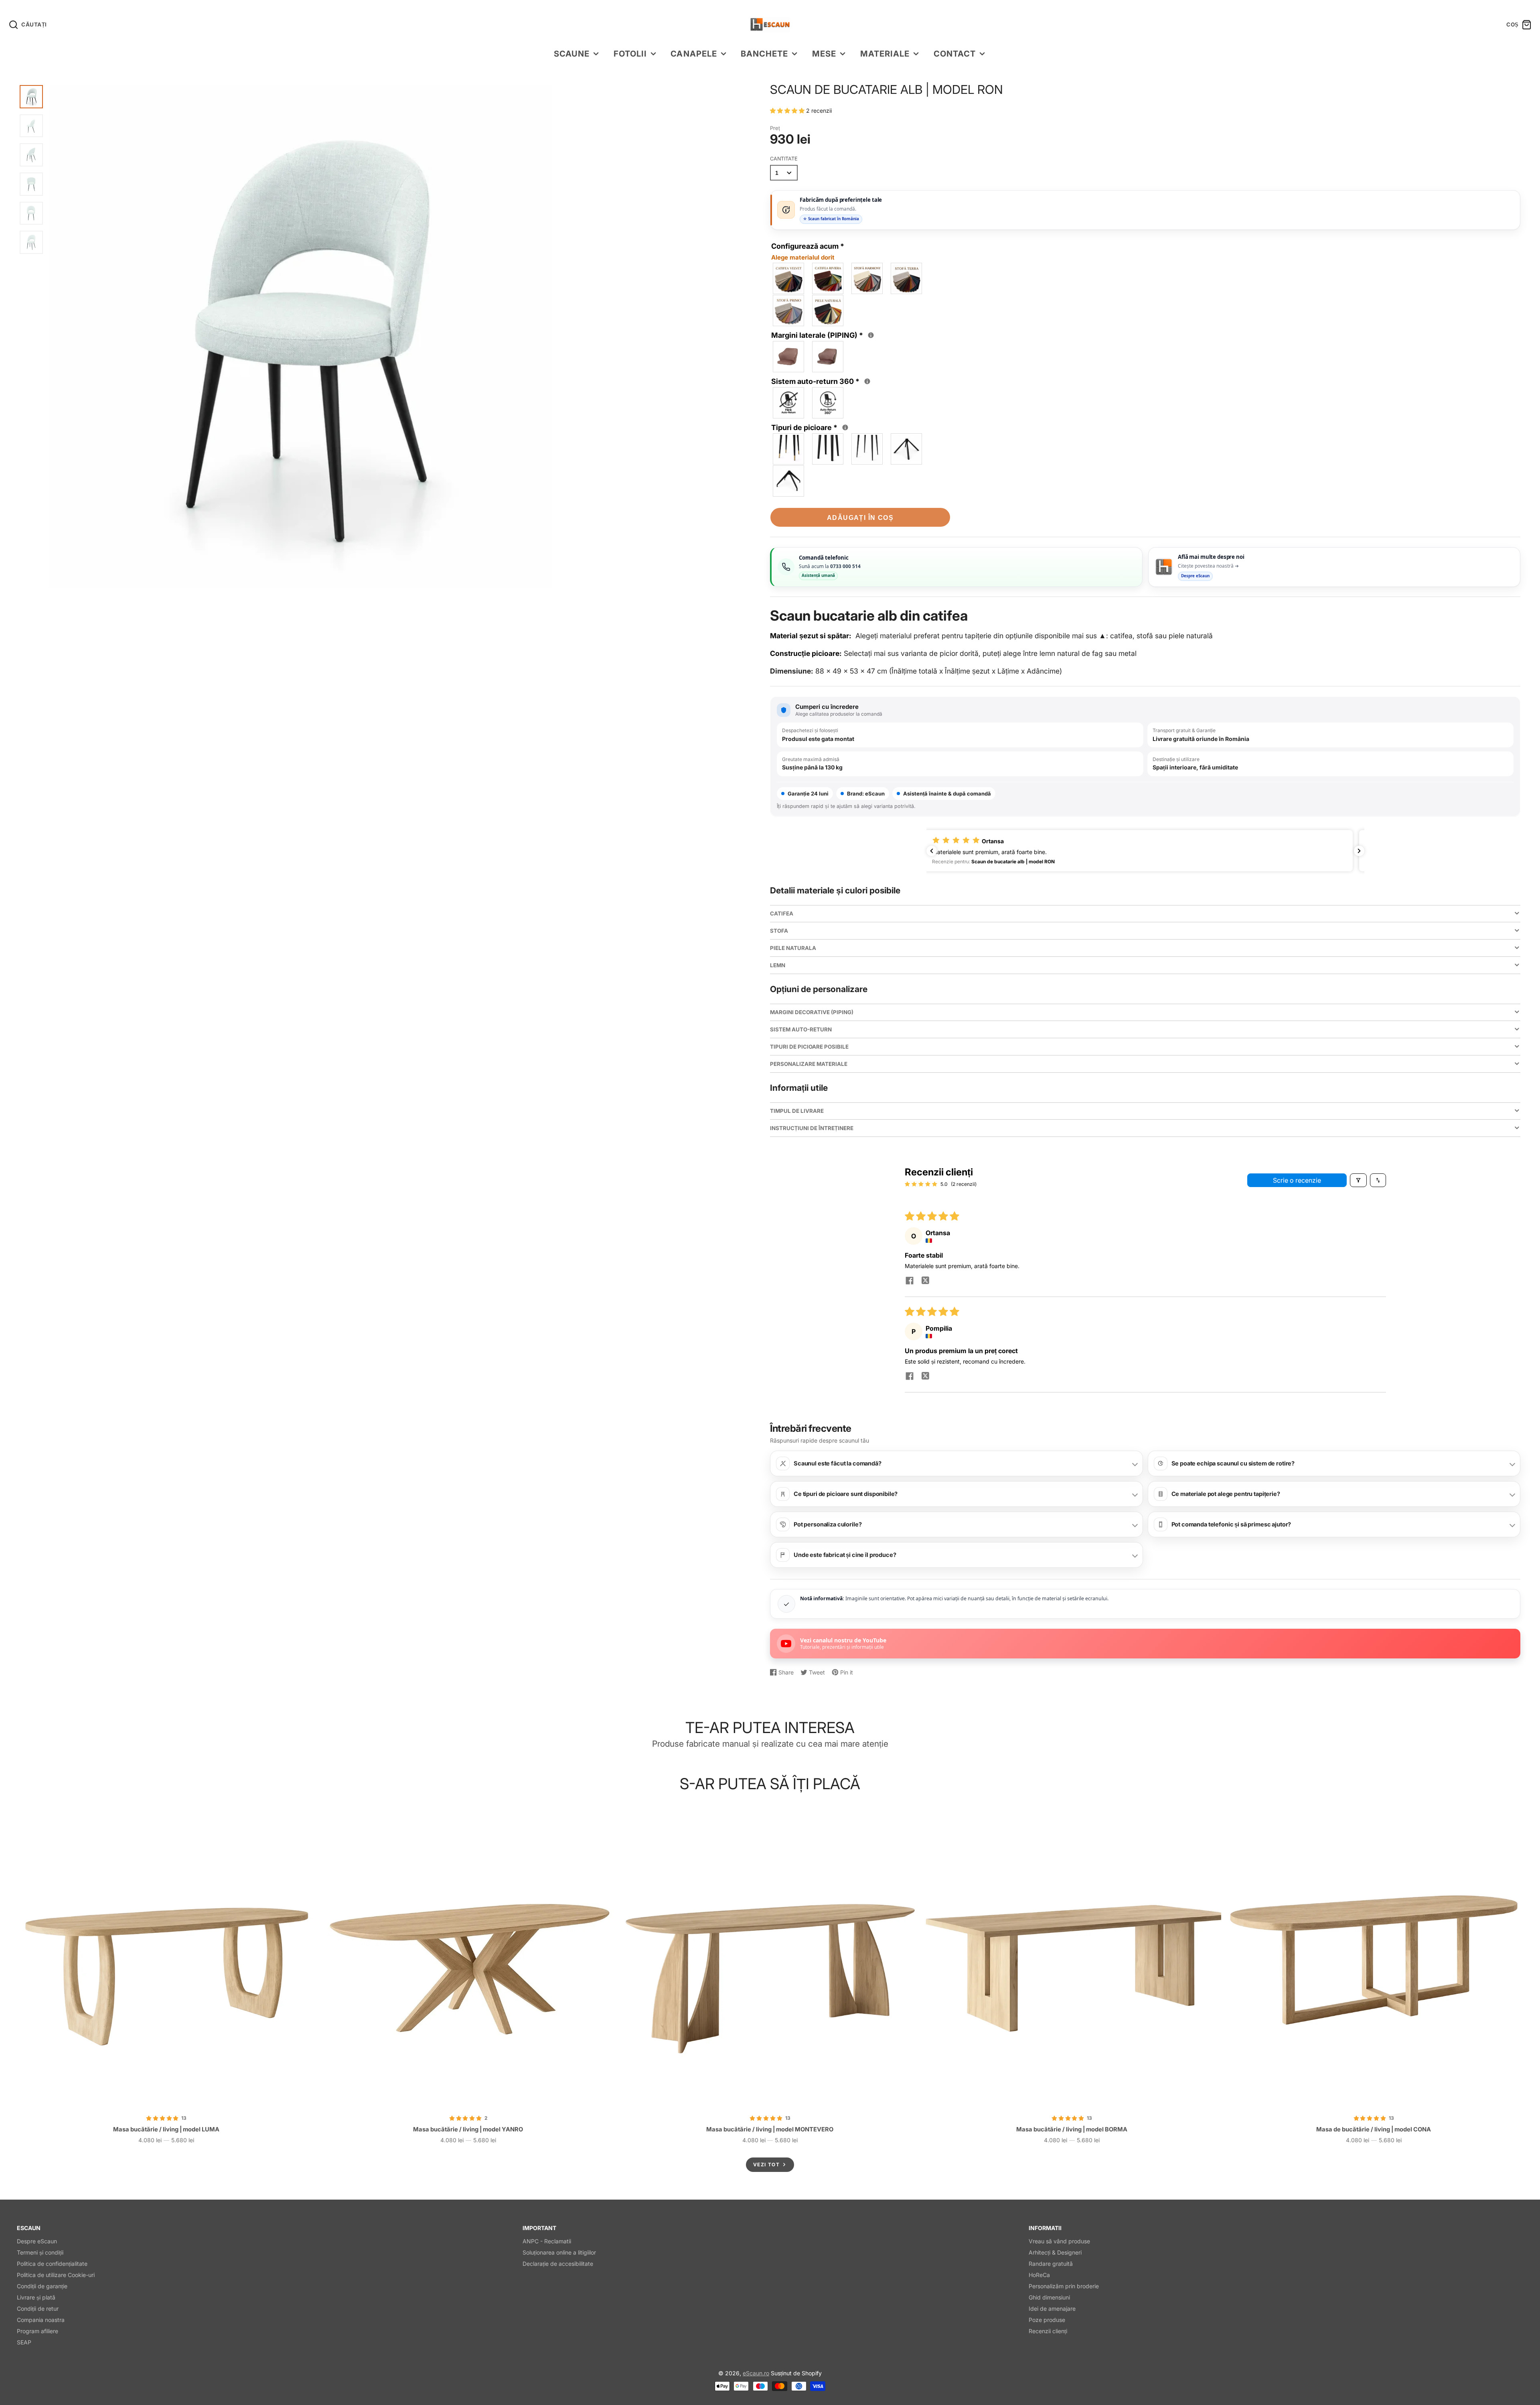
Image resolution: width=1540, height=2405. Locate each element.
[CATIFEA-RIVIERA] (828, 278)
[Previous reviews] (932, 851)
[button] (788, 111)
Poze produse (1047, 2320)
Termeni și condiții (40, 2252)
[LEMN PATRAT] (828, 449)
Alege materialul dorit (803, 257)
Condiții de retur (38, 2309)
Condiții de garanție (42, 2286)
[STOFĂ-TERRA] (907, 278)
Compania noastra (41, 2320)
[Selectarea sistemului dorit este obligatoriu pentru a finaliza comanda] (867, 381)
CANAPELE (694, 54)
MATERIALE (885, 54)
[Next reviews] (1359, 851)
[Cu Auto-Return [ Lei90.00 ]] (828, 403)
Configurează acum (808, 252)
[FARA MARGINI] (789, 357)
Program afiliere (37, 2331)
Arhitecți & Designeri (1055, 2252)
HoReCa (1039, 2275)
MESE (824, 54)
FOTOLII (630, 54)
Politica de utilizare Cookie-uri (56, 2275)
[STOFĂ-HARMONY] (867, 278)
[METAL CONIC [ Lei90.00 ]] (907, 449)
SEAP (24, 2342)
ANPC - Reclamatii (547, 2241)
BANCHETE (764, 54)
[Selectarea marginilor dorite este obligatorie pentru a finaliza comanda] (871, 335)
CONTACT (955, 54)
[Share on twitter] (926, 1281)
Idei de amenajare (1052, 2309)
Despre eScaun (37, 2241)
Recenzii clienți (1048, 2331)
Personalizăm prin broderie (1064, 2286)
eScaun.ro (756, 2373)
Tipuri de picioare (811, 427)
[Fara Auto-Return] (789, 403)
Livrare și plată (36, 2297)
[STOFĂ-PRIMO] (789, 311)
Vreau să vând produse (1059, 2241)
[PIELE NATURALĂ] (828, 311)
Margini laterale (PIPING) (823, 335)
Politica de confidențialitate (52, 2264)
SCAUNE (572, 54)
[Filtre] (1358, 1180)
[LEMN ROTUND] (789, 449)
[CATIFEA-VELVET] (789, 278)
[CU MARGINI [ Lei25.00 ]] (828, 357)
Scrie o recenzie (1297, 1180)
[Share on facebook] (910, 1281)
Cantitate (784, 159)
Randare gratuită (1051, 2264)
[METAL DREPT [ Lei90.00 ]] (789, 481)
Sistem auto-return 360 (822, 381)
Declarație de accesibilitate (558, 2264)
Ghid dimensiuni (1049, 2297)
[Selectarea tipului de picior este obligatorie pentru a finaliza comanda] (845, 427)
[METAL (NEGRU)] (867, 449)
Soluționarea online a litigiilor (559, 2252)
